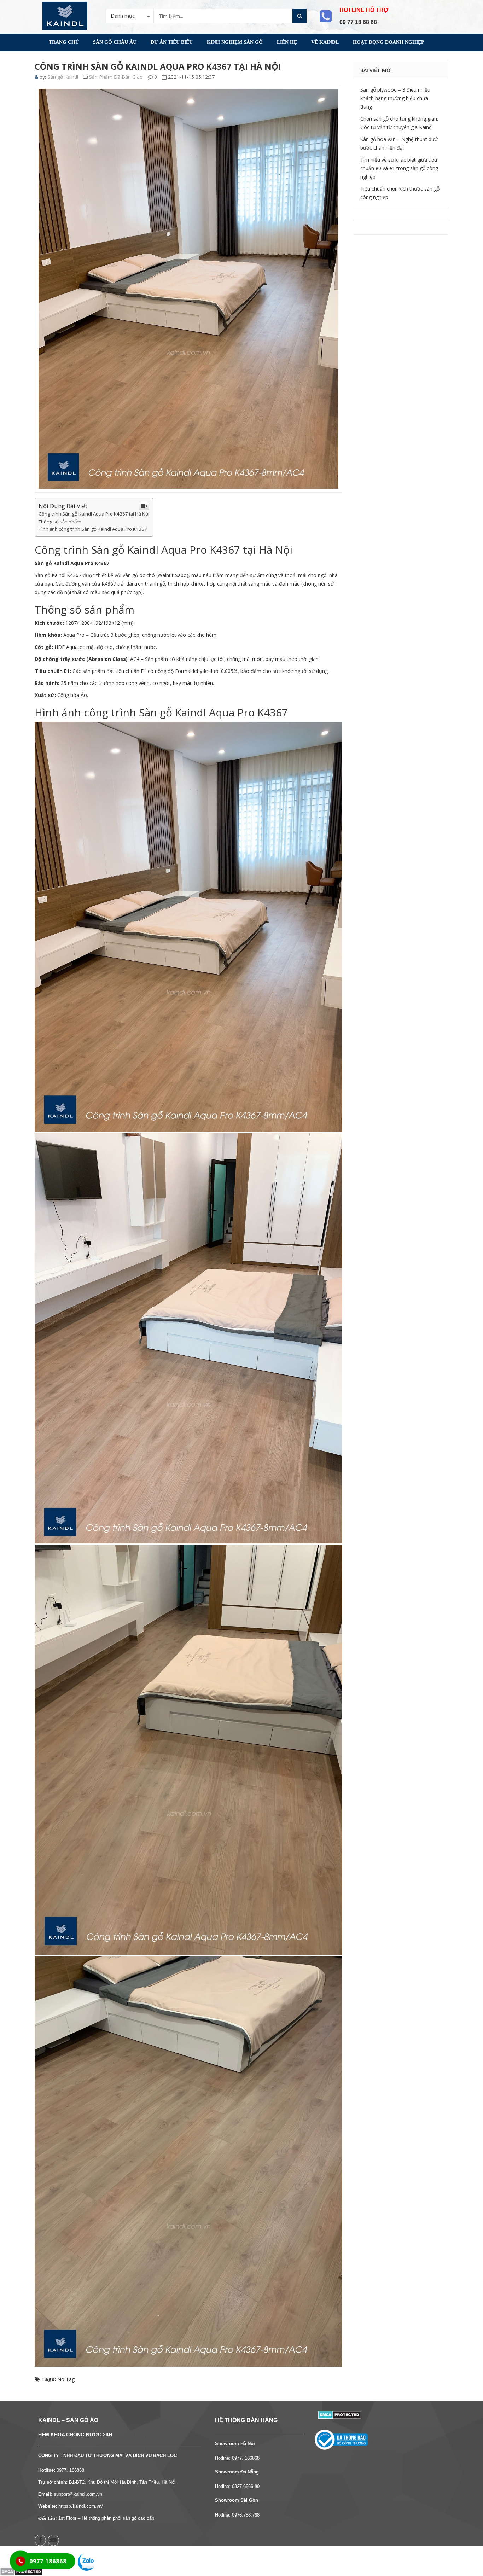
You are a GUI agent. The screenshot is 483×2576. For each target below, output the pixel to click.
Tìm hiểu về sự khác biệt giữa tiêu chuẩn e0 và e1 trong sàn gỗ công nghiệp (399, 168)
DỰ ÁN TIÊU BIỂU (172, 42)
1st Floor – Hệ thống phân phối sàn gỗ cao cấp (106, 2518)
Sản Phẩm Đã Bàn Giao (116, 77)
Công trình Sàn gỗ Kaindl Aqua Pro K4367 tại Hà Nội (94, 514)
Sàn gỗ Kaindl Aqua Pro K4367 (72, 563)
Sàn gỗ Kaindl (63, 77)
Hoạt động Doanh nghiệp (389, 42)
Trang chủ (64, 42)
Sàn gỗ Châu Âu (115, 42)
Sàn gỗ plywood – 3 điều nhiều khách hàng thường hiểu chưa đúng (395, 98)
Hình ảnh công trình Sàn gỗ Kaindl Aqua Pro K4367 (93, 529)
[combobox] (130, 16)
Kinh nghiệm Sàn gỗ (235, 42)
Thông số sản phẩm (60, 522)
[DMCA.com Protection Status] (340, 2414)
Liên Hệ (287, 42)
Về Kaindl (325, 42)
